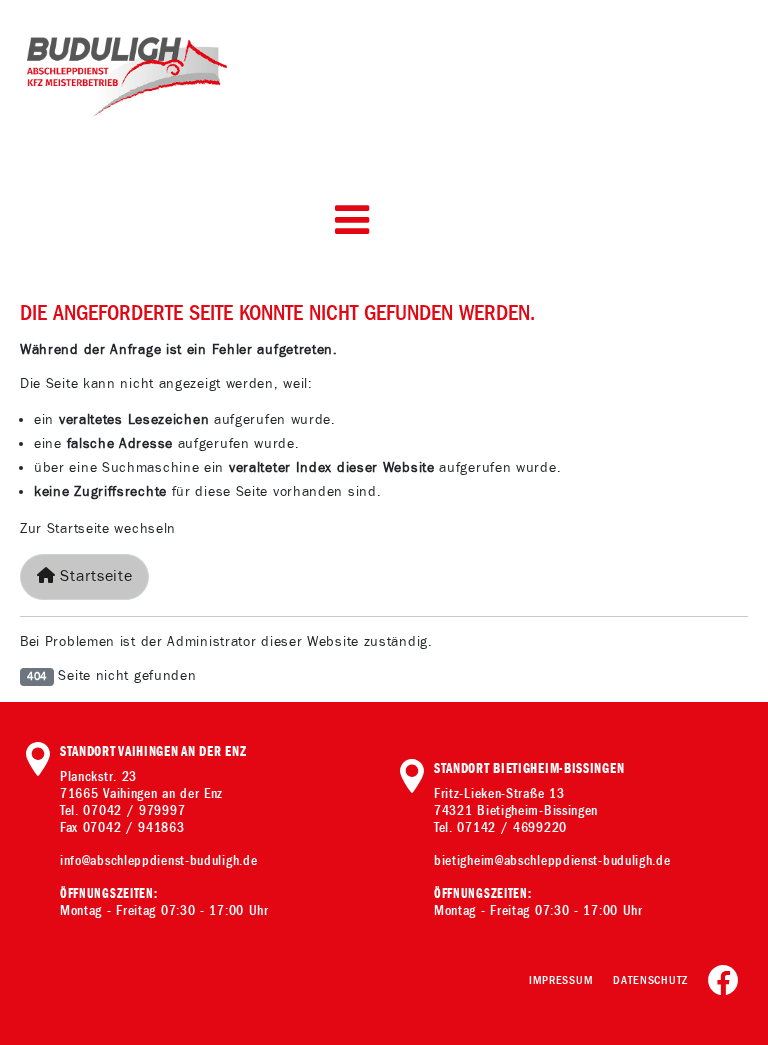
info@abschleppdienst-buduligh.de (158, 860)
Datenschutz (650, 980)
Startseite (94, 576)
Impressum (561, 980)
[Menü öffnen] (352, 220)
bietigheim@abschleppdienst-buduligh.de (552, 860)
